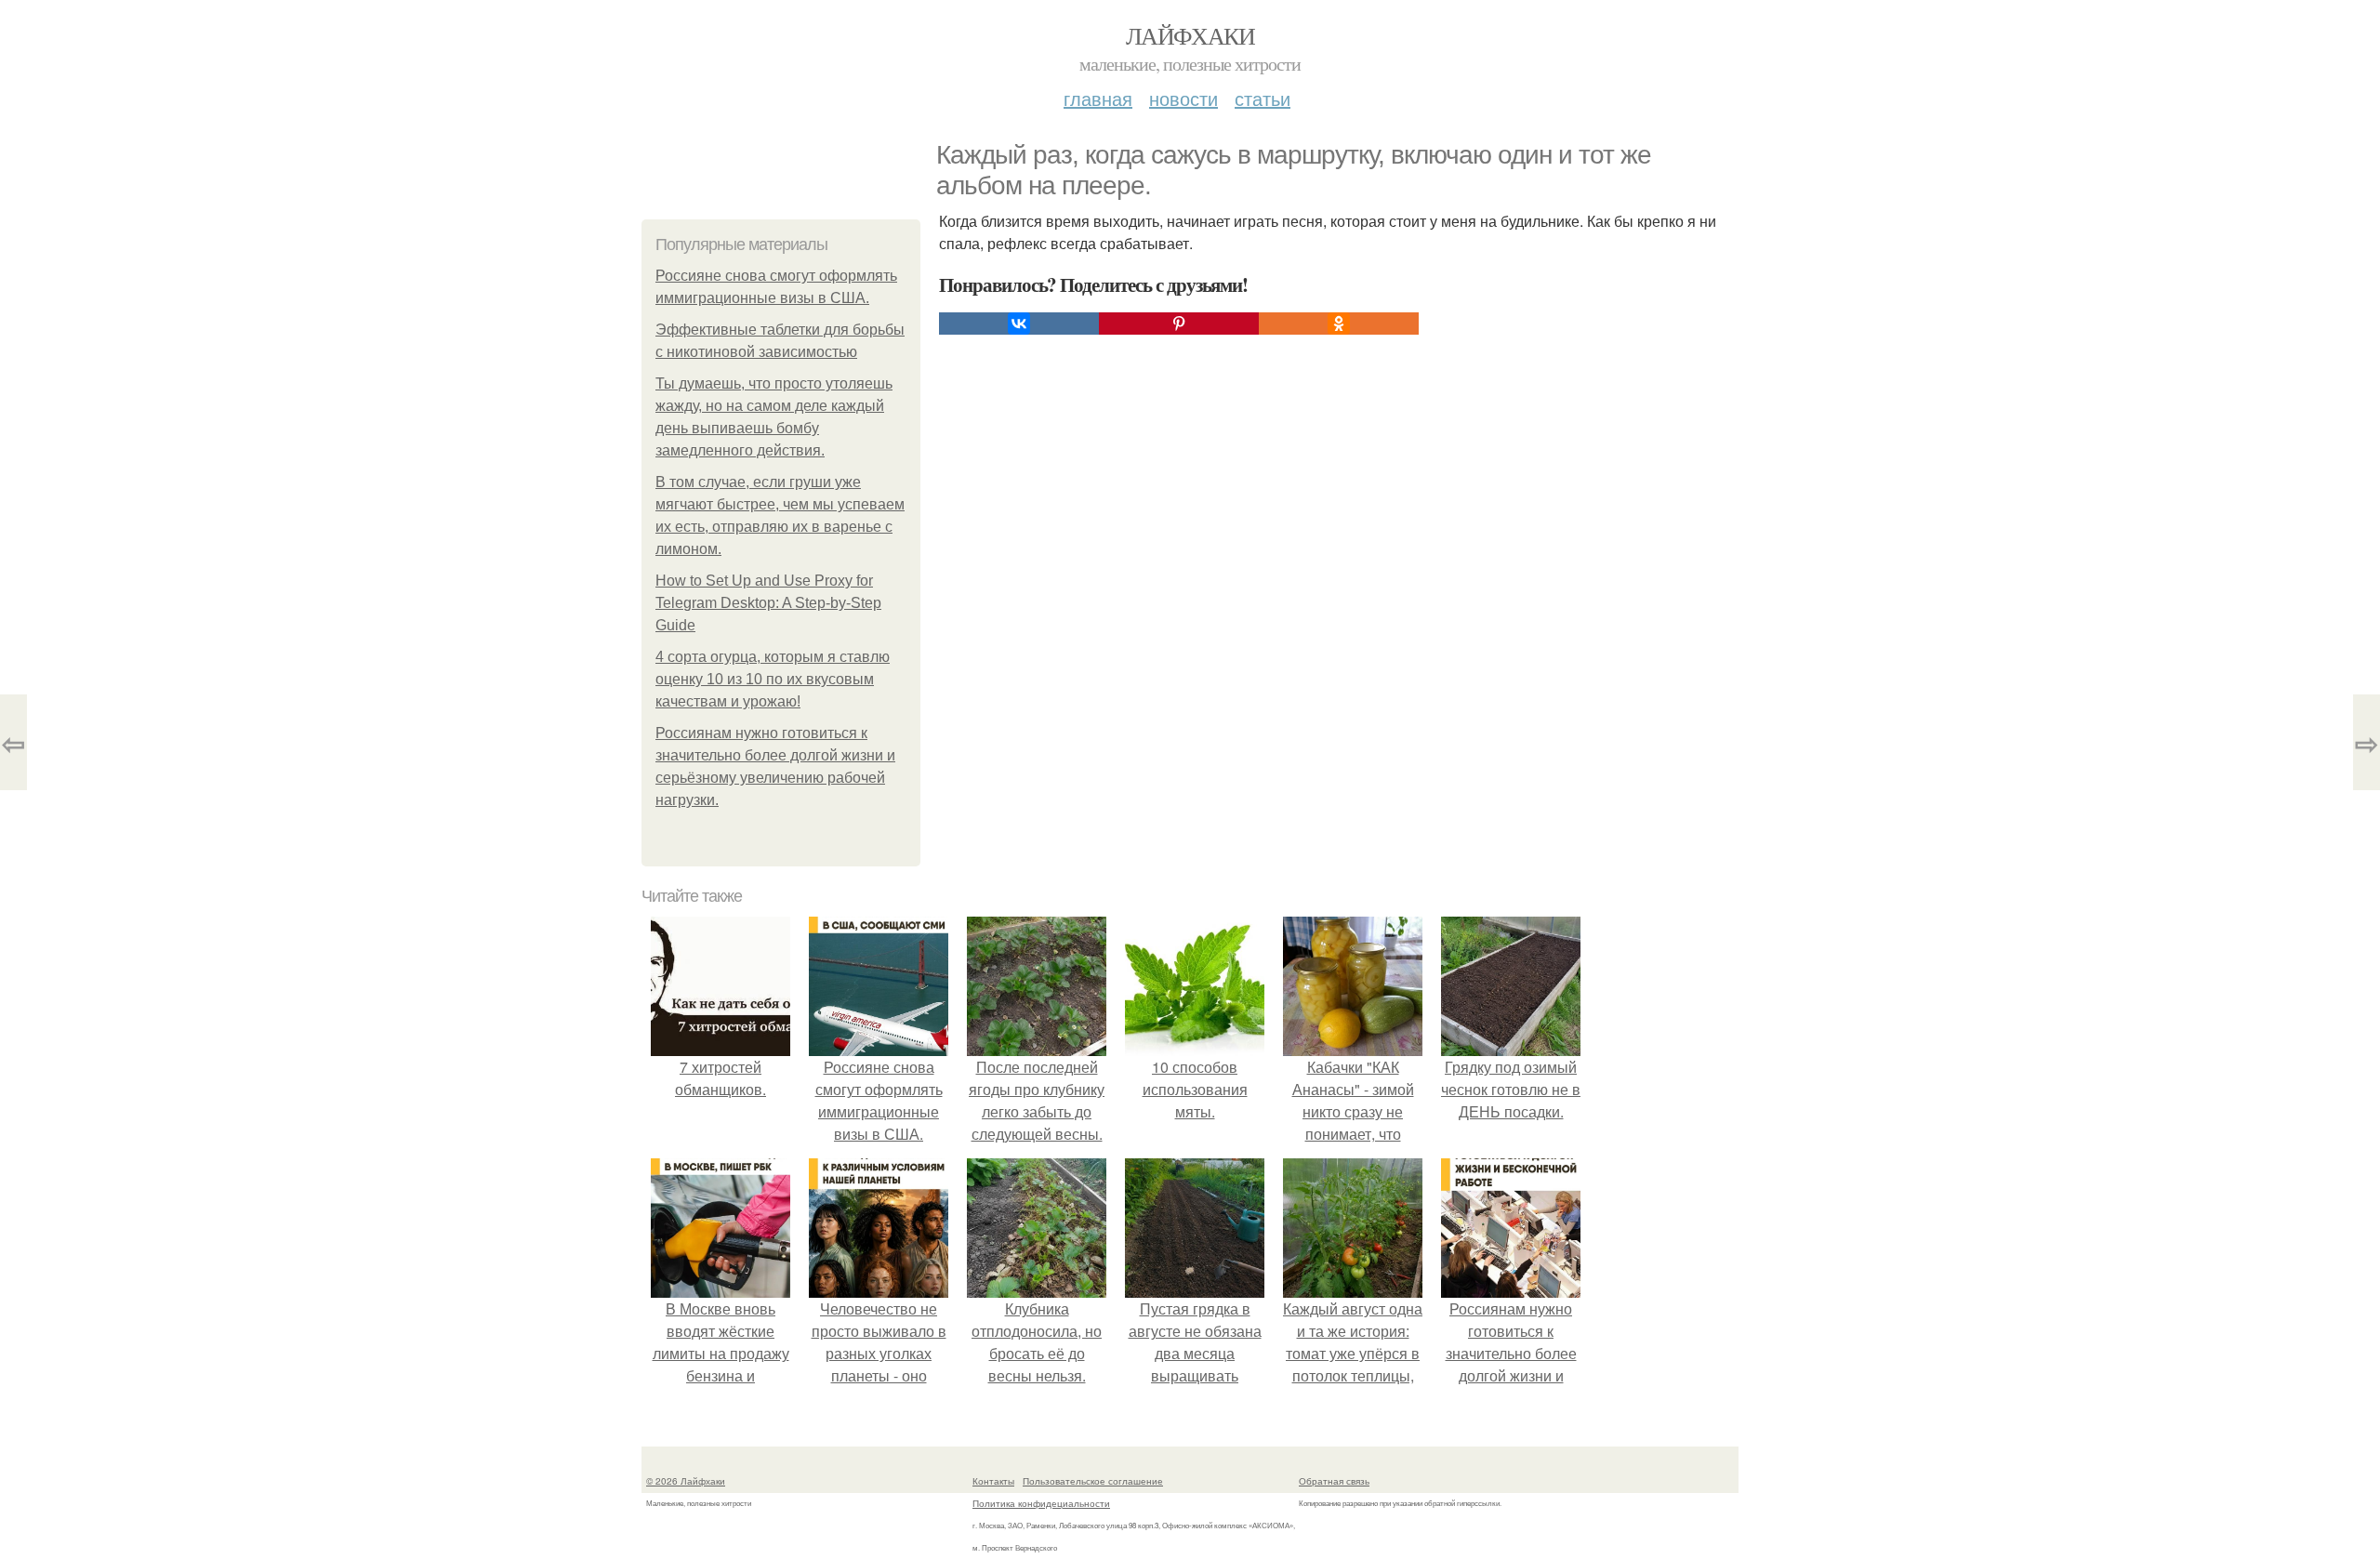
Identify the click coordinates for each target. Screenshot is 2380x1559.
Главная (1098, 98)
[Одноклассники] (1339, 324)
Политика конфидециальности (1041, 1503)
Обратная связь (1334, 1481)
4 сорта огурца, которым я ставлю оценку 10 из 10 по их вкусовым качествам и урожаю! (773, 679)
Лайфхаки (1190, 35)
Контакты (993, 1481)
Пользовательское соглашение (1093, 1481)
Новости (1183, 98)
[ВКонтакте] (1019, 324)
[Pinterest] (1179, 324)
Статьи (1263, 98)
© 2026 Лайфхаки (686, 1481)
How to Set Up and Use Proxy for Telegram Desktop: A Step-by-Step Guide (768, 603)
